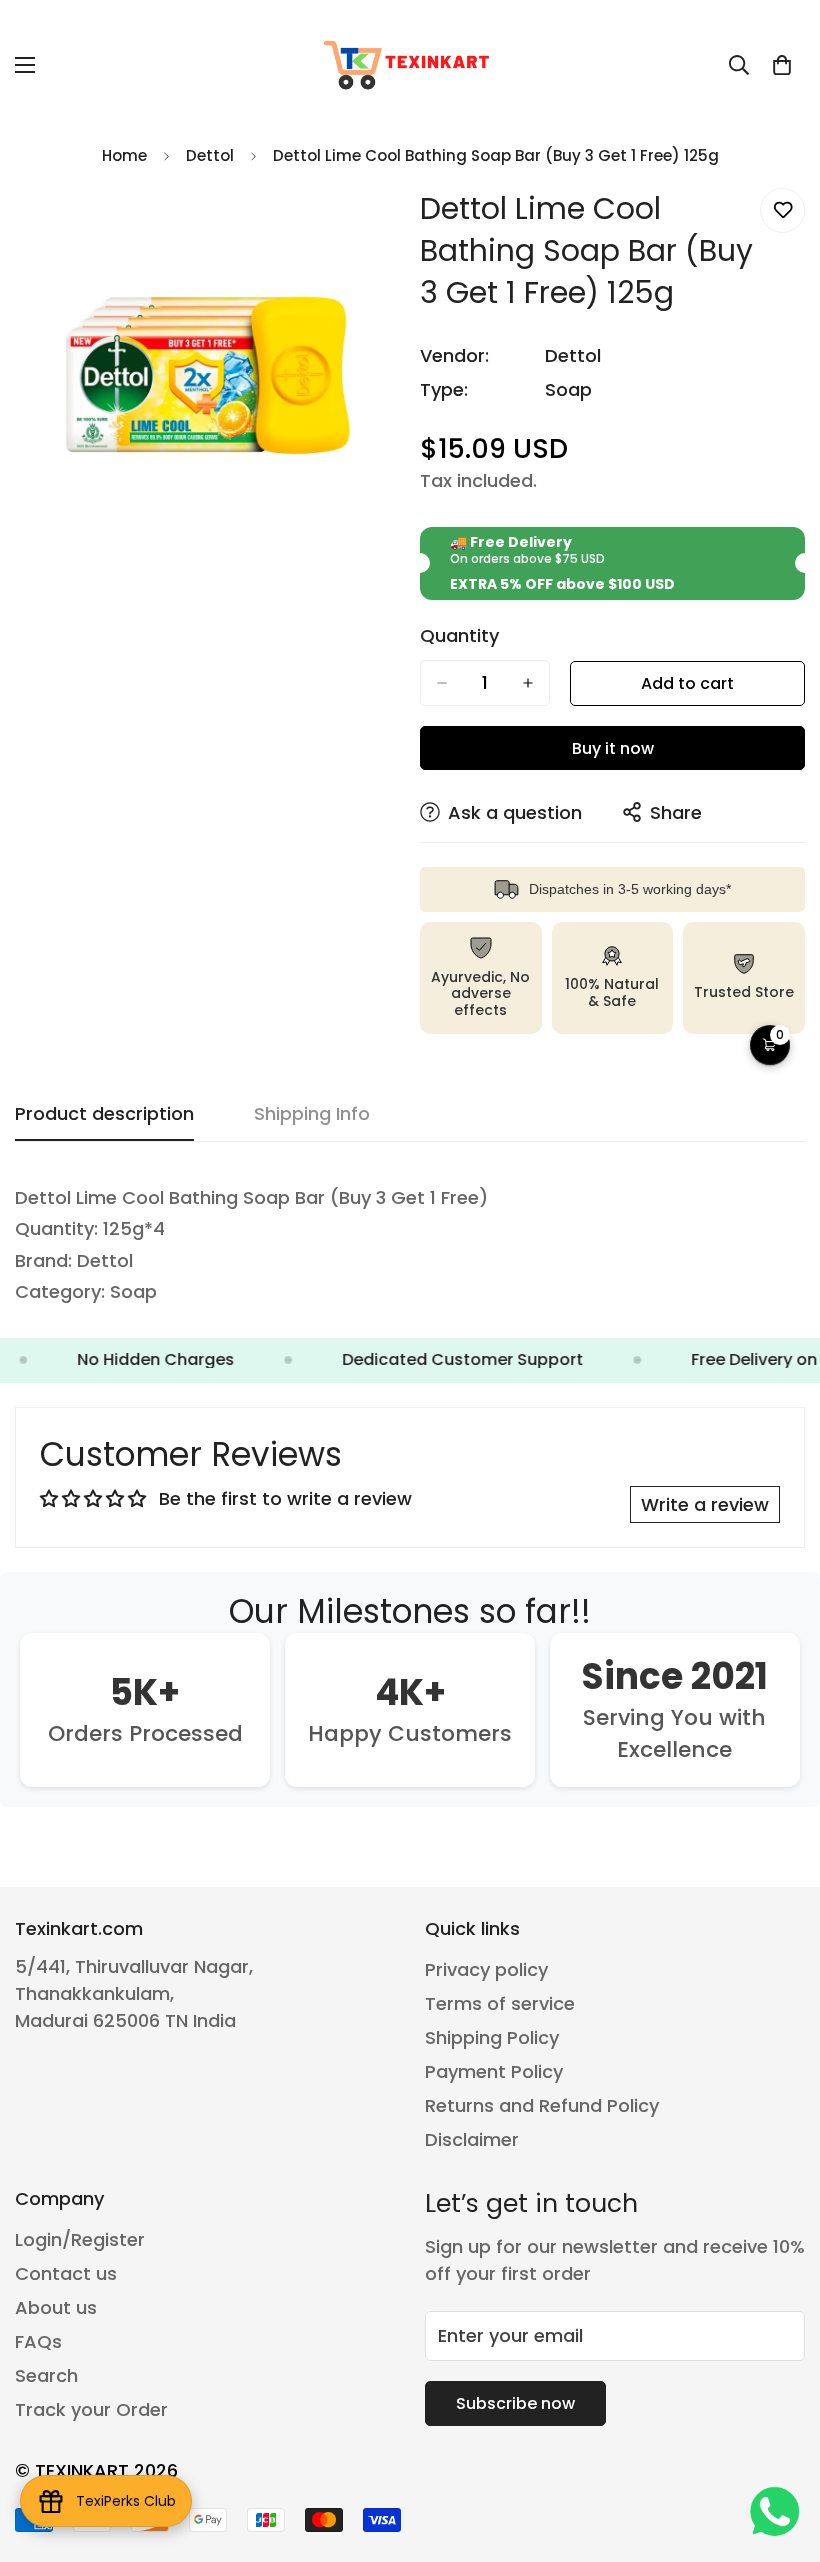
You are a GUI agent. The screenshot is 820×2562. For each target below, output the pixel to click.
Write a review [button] (705, 1504)
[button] (782, 65)
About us (56, 2307)
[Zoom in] (367, 225)
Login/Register (80, 2239)
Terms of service (500, 2003)
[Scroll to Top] (781, 2453)
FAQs (38, 2341)
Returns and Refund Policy (542, 2105)
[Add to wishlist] (782, 210)
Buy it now (613, 748)
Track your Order (91, 2409)
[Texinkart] (410, 65)
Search (46, 2375)
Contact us (66, 2273)
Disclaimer (472, 2139)
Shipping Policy (492, 2037)
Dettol (210, 155)
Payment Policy (494, 2071)
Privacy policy (486, 1969)
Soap (568, 389)
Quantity (459, 636)
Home (124, 155)
